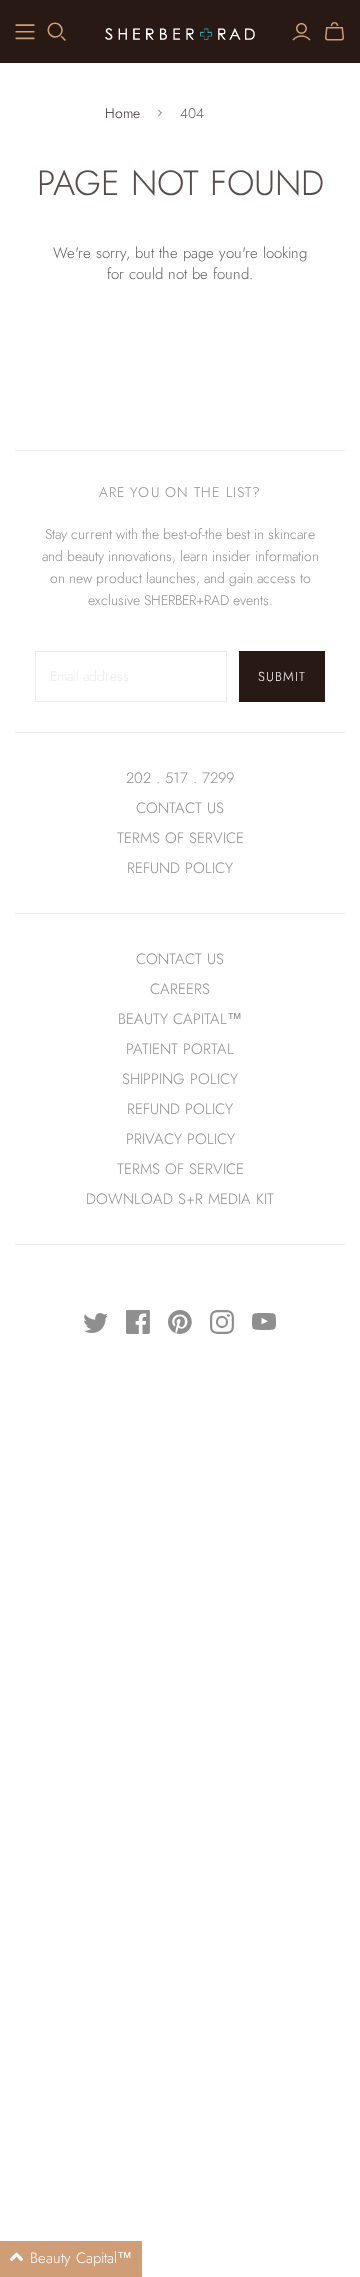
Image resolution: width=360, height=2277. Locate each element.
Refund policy (180, 868)
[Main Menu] (25, 32)
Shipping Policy (180, 1079)
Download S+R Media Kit (180, 1199)
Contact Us (180, 808)
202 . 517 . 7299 (180, 778)
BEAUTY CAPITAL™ (180, 1019)
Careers (180, 989)
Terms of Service (180, 838)
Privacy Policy (180, 1139)
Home (122, 113)
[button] (71, 2259)
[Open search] (57, 32)
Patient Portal (180, 1049)
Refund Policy (180, 1109)
